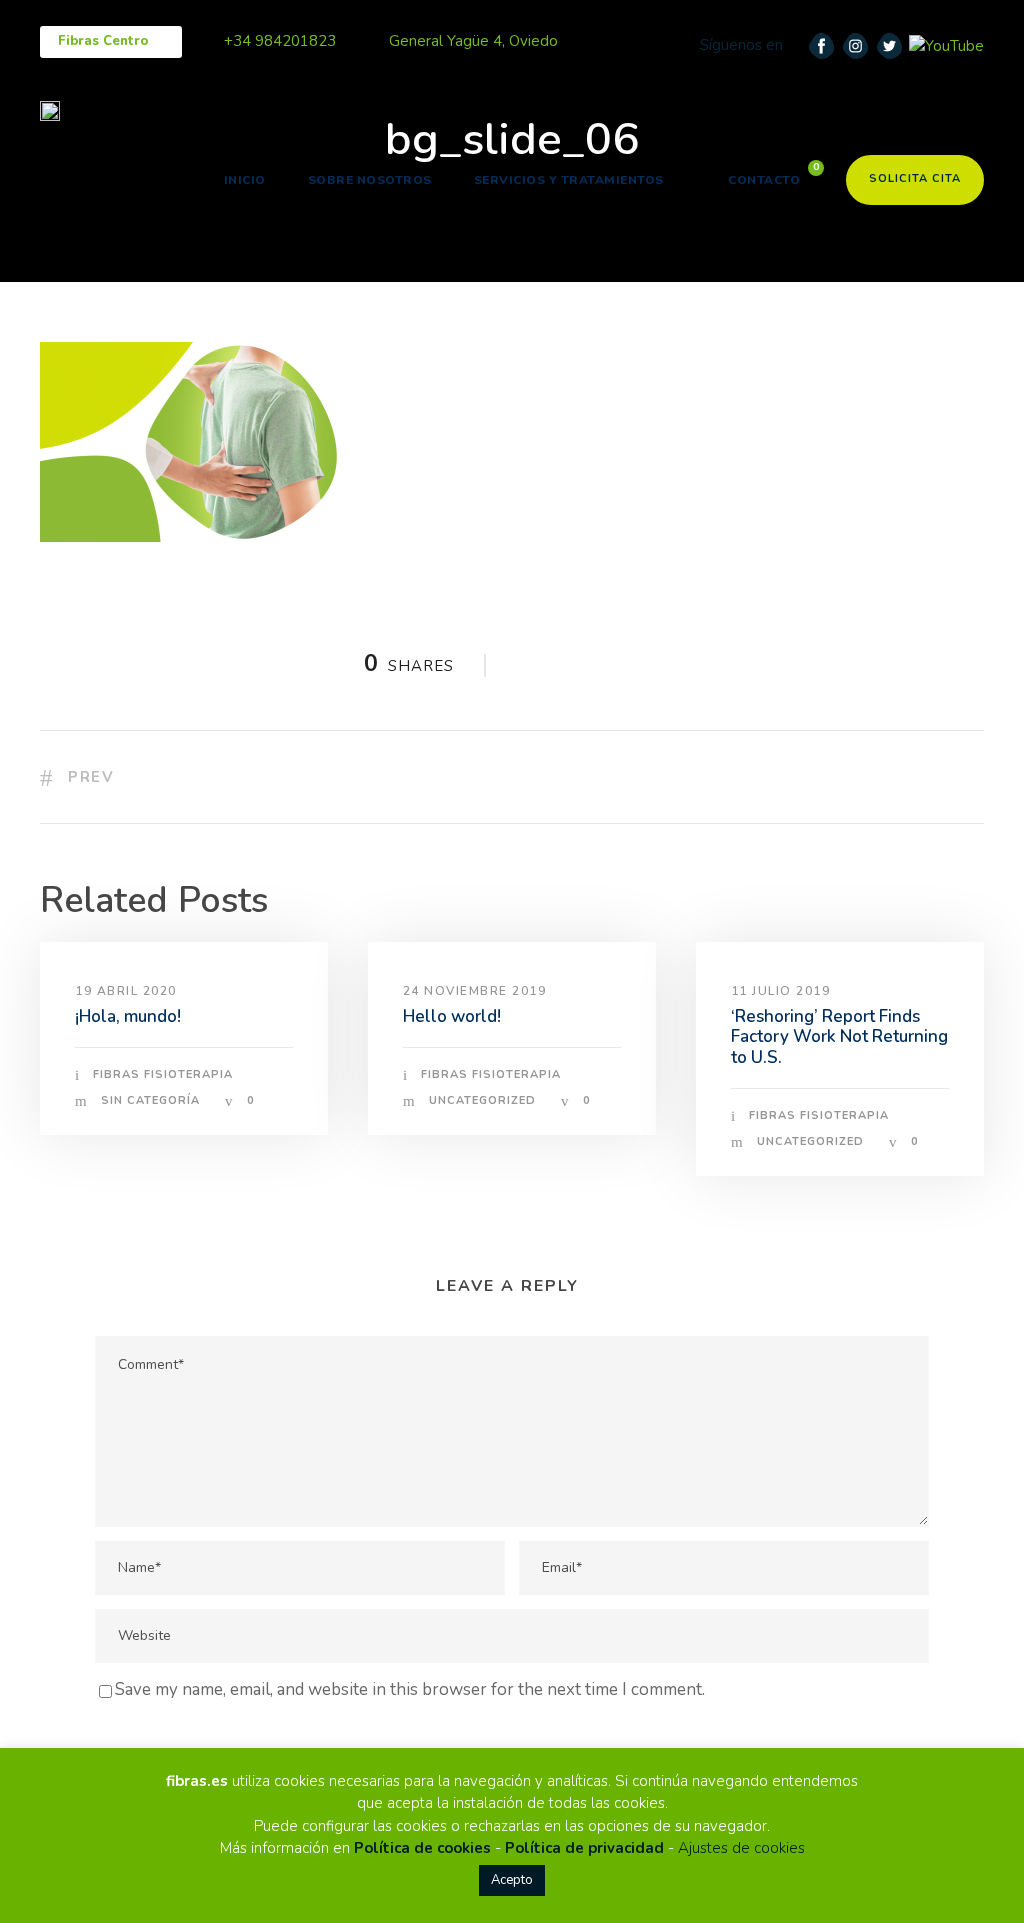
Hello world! (452, 1016)
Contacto (764, 180)
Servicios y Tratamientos (569, 180)
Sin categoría (150, 1100)
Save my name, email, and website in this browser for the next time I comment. (410, 1689)
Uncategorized (482, 1100)
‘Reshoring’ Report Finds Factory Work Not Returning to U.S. (839, 1037)
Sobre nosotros (370, 180)
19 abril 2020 (126, 991)
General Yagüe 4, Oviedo (473, 41)
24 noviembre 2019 (475, 991)
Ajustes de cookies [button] (741, 1848)
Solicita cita (915, 178)
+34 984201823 (280, 41)
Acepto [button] (512, 1880)
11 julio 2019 (781, 991)
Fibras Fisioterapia (163, 1074)
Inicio (245, 180)
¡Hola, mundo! (128, 1016)
